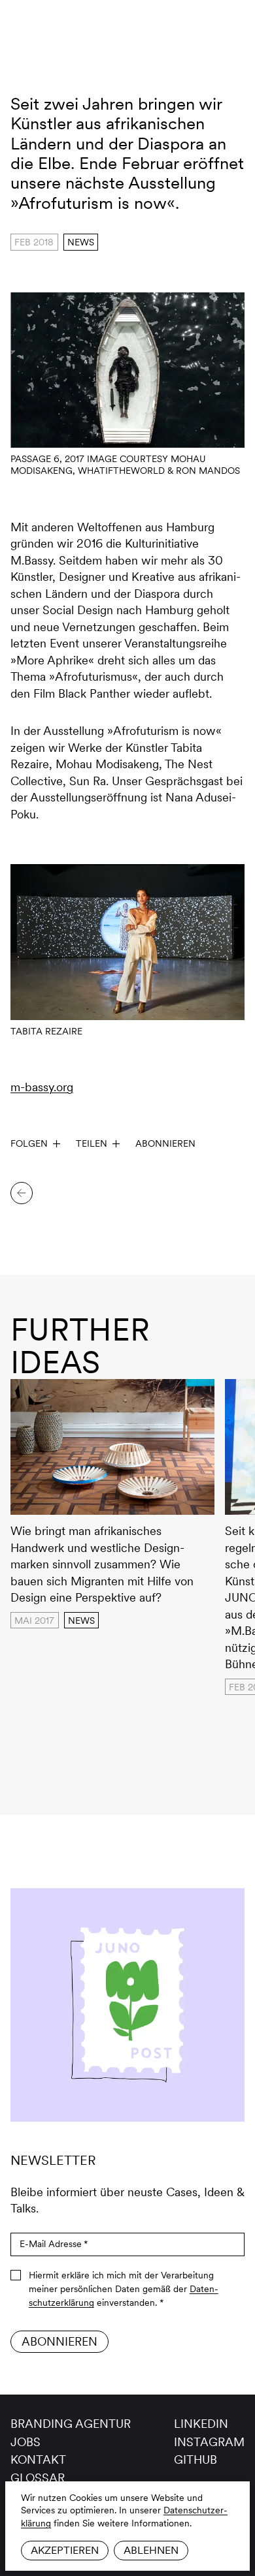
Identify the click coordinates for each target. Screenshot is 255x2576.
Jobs (25, 2442)
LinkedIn (201, 2424)
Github (195, 2460)
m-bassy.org (42, 1087)
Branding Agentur (71, 2424)
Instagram (209, 2442)
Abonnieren (165, 1143)
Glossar (38, 2478)
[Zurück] (22, 1193)
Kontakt (38, 2460)
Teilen (92, 1143)
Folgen (29, 1143)
